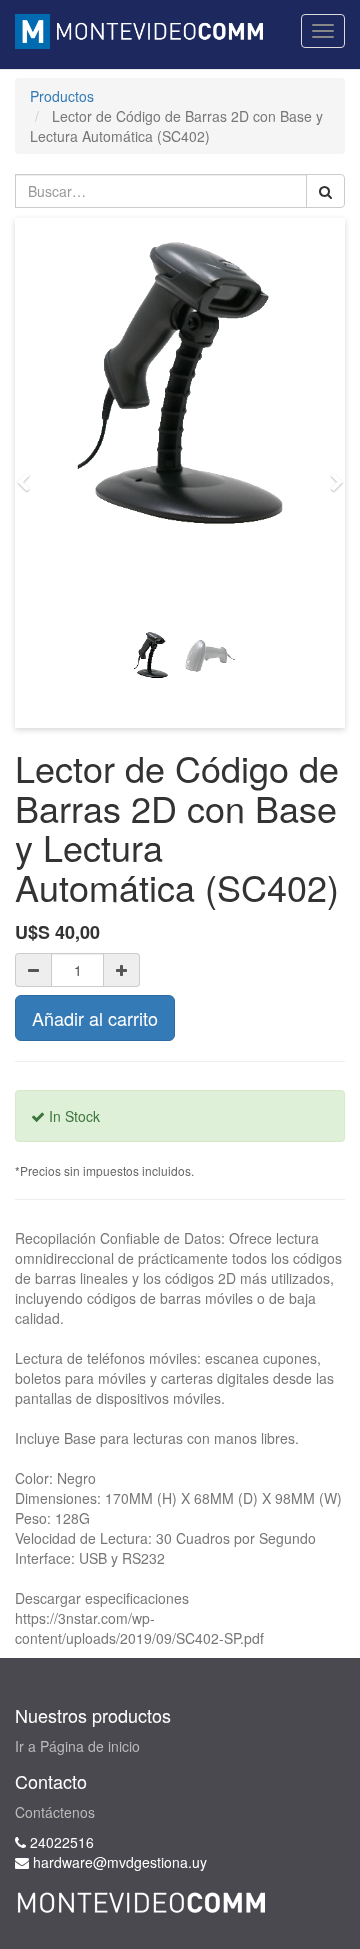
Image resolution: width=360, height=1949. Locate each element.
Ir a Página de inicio (77, 1746)
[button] (30, 473)
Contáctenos (55, 1812)
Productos (62, 96)
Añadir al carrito (95, 1018)
